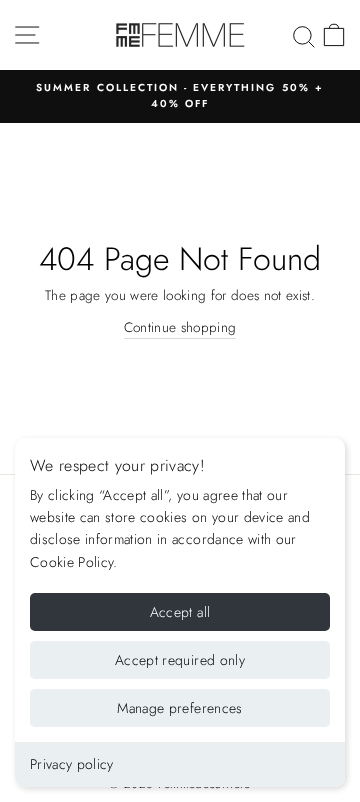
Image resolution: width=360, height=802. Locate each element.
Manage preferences (179, 708)
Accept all (180, 612)
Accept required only (180, 660)
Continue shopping (180, 327)
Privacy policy (72, 764)
